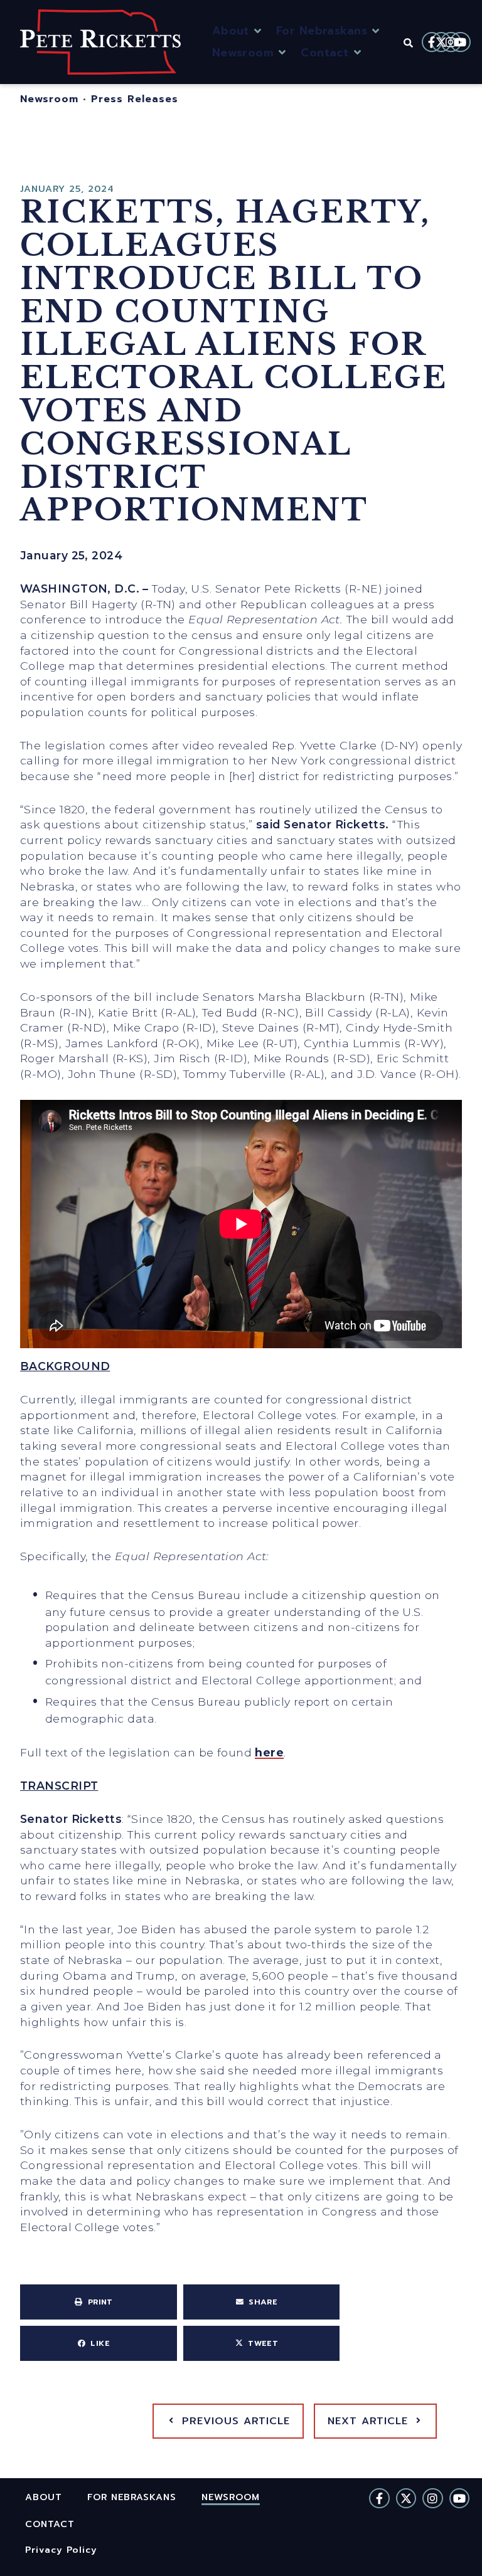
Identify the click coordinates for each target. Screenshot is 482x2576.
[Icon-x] (441, 42)
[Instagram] (451, 42)
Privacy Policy (61, 2549)
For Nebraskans (132, 2497)
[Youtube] (460, 42)
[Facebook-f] (432, 42)
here (269, 1752)
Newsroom (49, 99)
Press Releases (135, 99)
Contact (50, 2524)
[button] (238, 31)
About (44, 2497)
